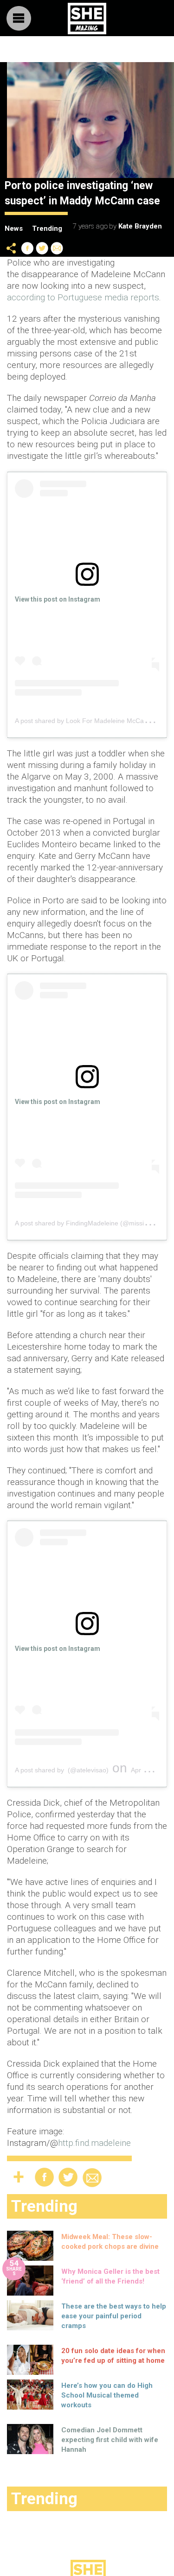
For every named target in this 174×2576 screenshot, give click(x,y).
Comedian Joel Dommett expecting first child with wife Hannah (110, 2440)
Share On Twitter (42, 248)
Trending (47, 228)
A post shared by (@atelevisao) (62, 1770)
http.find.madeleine (94, 2143)
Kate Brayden (140, 226)
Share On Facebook (27, 248)
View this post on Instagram (58, 599)
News (14, 228)
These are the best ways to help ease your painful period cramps (114, 2316)
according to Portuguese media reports (83, 297)
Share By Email (57, 248)
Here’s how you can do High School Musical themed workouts (107, 2395)
